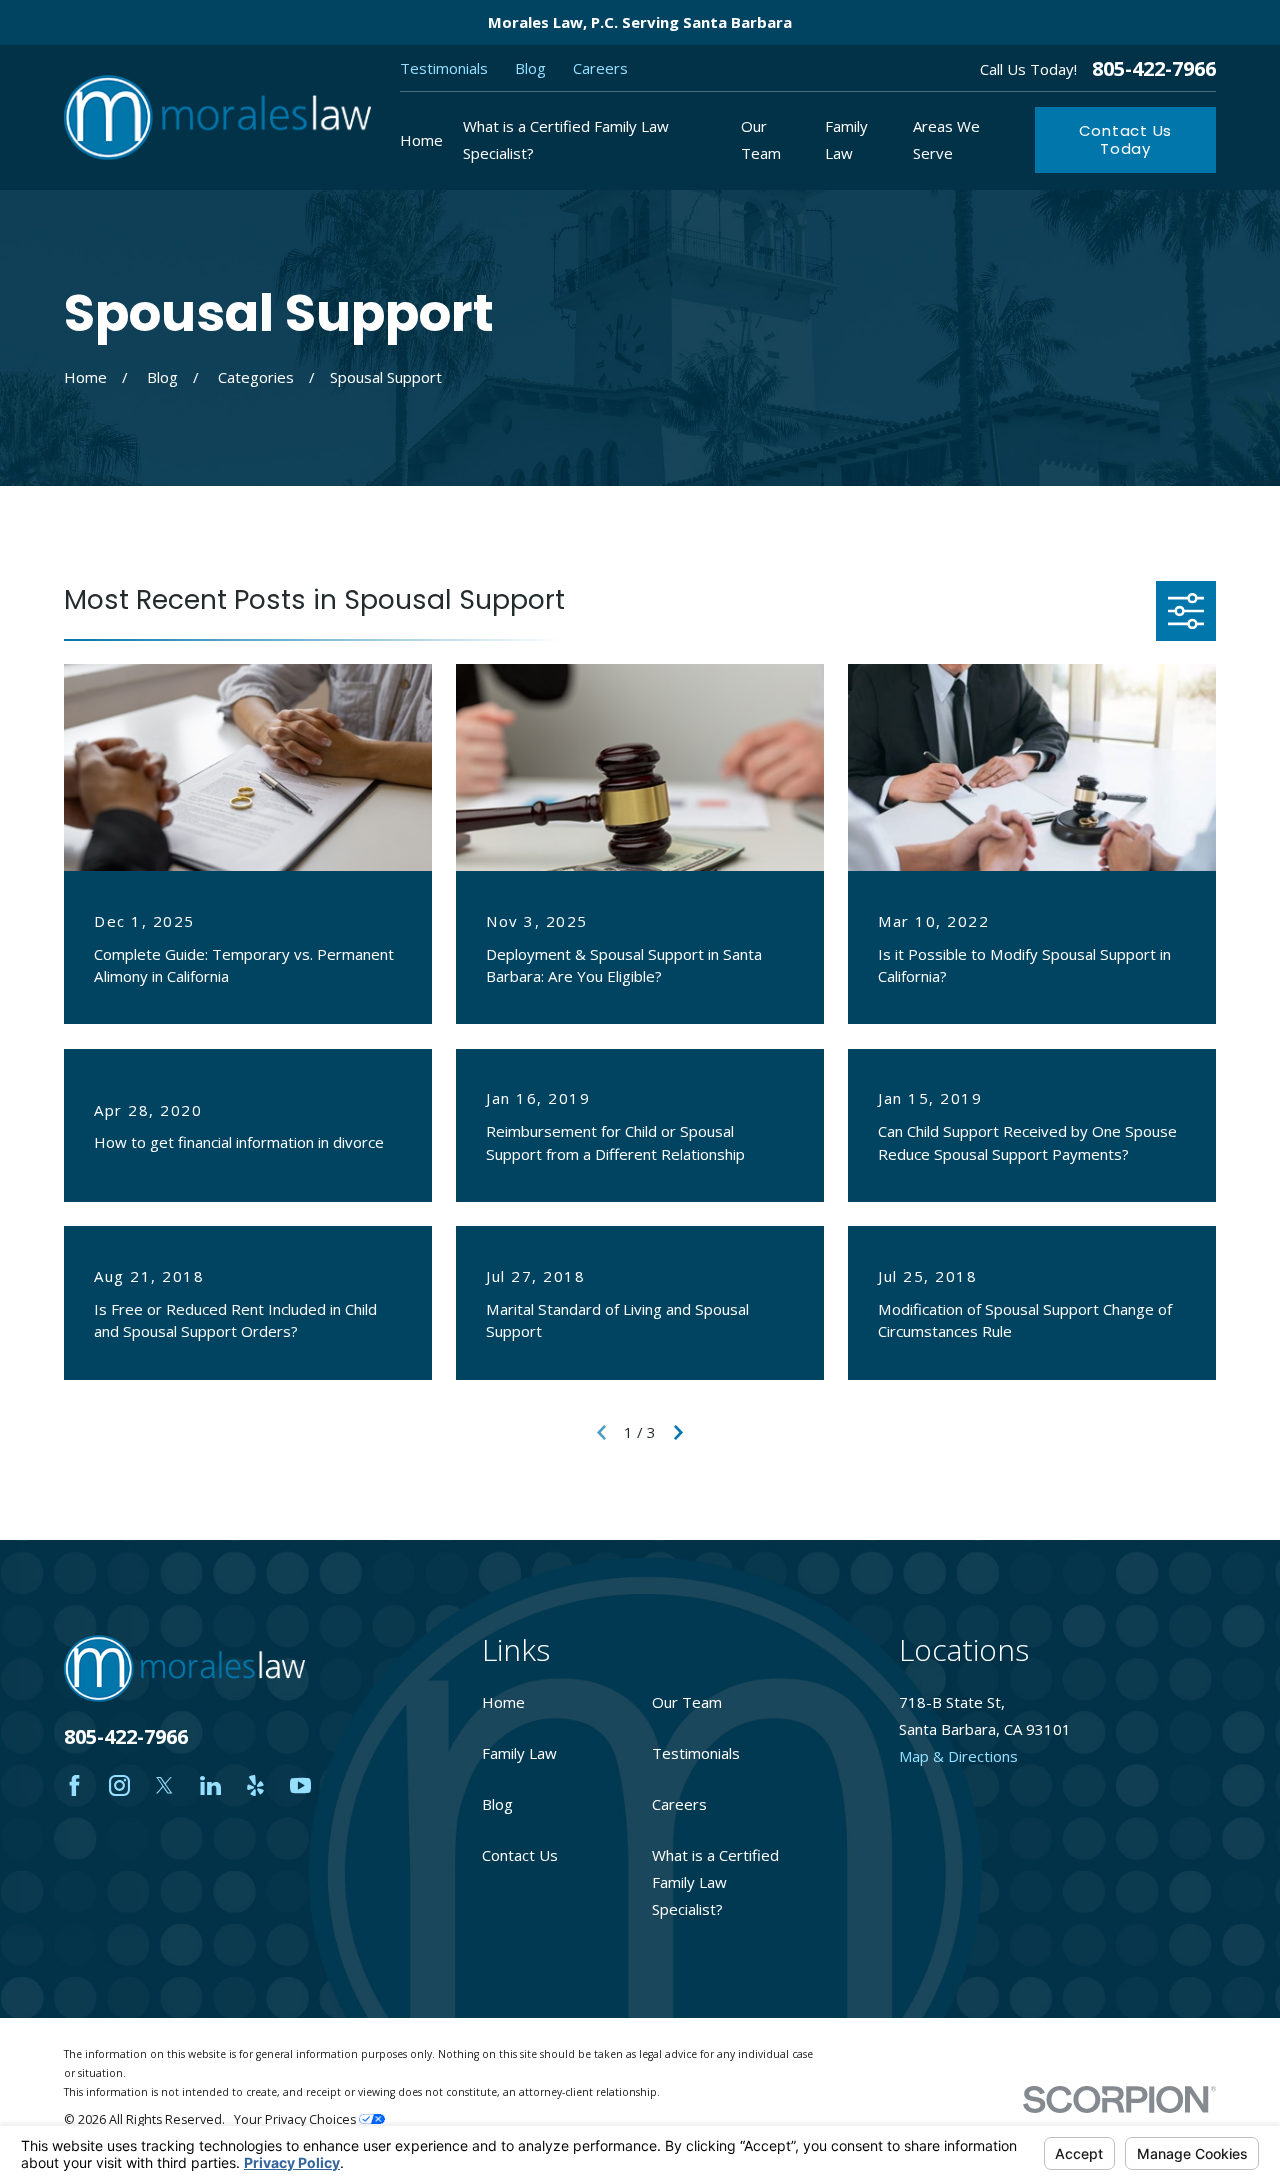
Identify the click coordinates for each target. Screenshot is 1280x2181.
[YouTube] (300, 1785)
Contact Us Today (1126, 139)
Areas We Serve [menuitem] (946, 139)
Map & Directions (958, 1756)
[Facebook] (74, 1785)
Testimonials (444, 68)
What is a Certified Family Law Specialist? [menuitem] (566, 139)
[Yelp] (255, 1785)
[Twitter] (164, 1785)
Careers (600, 68)
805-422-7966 (1154, 69)
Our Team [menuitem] (761, 139)
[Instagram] (119, 1785)
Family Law (519, 1753)
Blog (530, 68)
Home (503, 1702)
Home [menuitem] (421, 140)
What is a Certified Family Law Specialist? (715, 1882)
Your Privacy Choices (296, 2119)
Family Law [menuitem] (846, 139)
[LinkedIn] (210, 1785)
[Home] (217, 117)
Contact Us (520, 1855)
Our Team (687, 1702)
